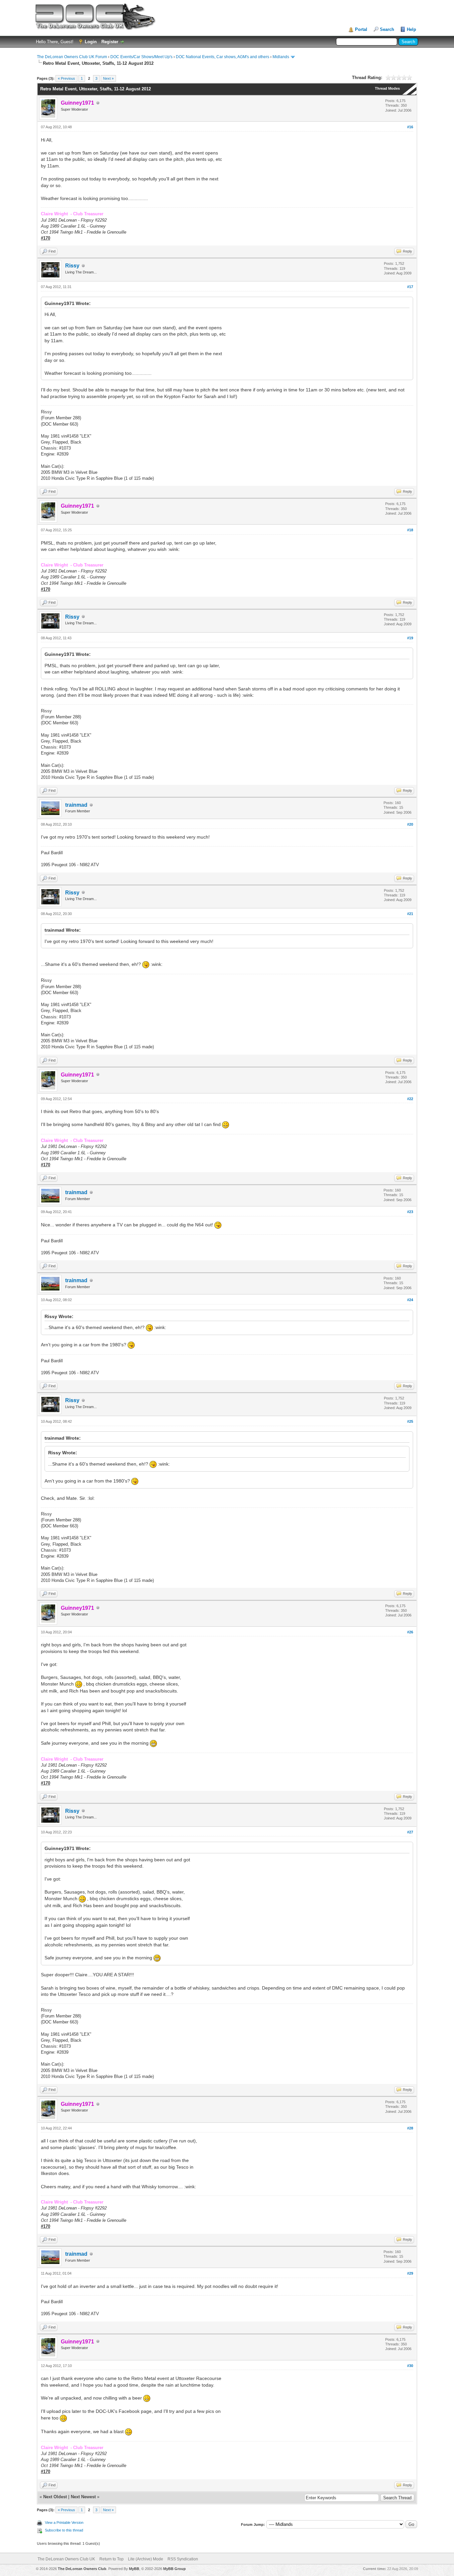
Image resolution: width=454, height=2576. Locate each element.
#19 (410, 638)
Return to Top (112, 2559)
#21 (410, 914)
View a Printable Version (64, 2523)
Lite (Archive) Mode (146, 2559)
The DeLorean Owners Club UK (66, 2559)
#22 (410, 1099)
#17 (410, 287)
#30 (410, 2366)
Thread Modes (387, 88)
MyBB (134, 2569)
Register (110, 42)
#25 (410, 1421)
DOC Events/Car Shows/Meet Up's (141, 57)
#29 (410, 2273)
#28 (410, 2128)
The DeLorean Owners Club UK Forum (72, 57)
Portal (361, 29)
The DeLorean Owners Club (82, 2569)
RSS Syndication (183, 2559)
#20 (410, 824)
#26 (410, 1632)
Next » (108, 78)
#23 (410, 1212)
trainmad (76, 805)
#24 (410, 1300)
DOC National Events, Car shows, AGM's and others (223, 57)
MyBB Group (174, 2569)
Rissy (72, 266)
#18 (410, 530)
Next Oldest (55, 2497)
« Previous (66, 78)
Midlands (281, 57)
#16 (410, 127)
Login (91, 42)
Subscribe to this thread (64, 2530)
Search (387, 29)
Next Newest (83, 2497)
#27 (410, 1832)
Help (411, 29)
